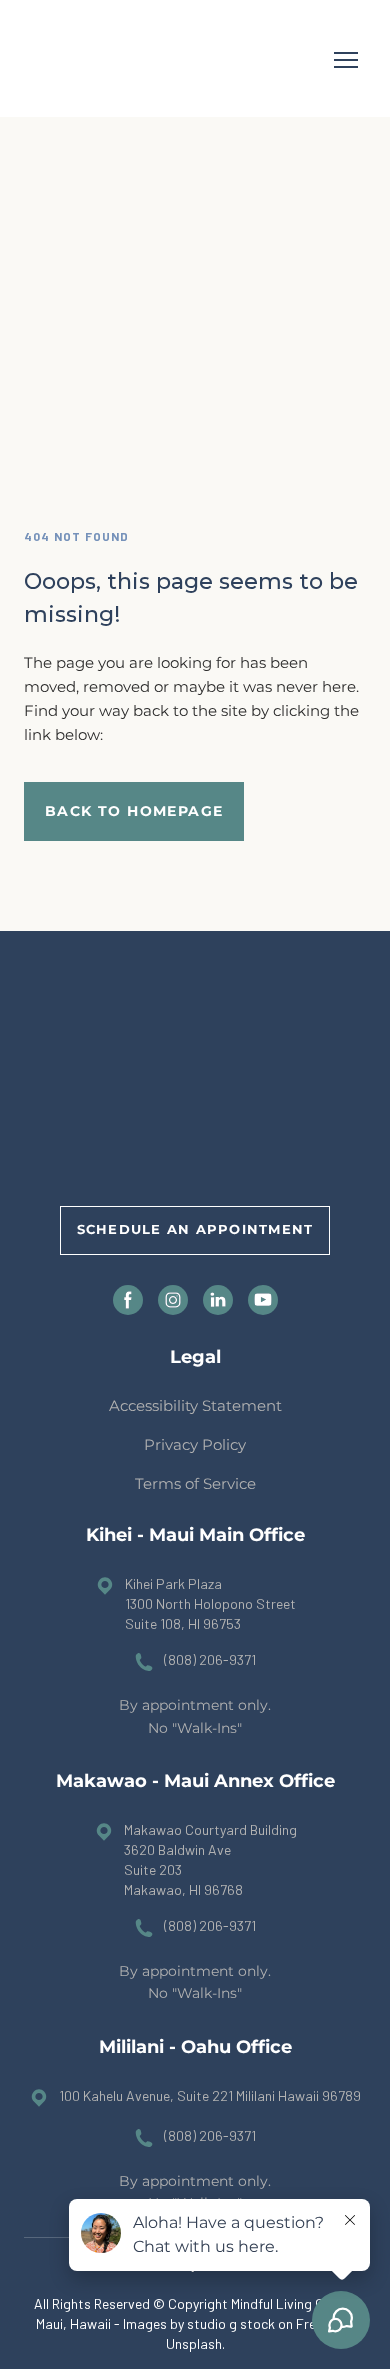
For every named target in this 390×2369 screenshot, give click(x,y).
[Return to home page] (81, 60)
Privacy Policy (195, 1444)
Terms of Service (195, 1483)
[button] (134, 811)
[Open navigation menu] (346, 60)
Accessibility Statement (195, 1405)
